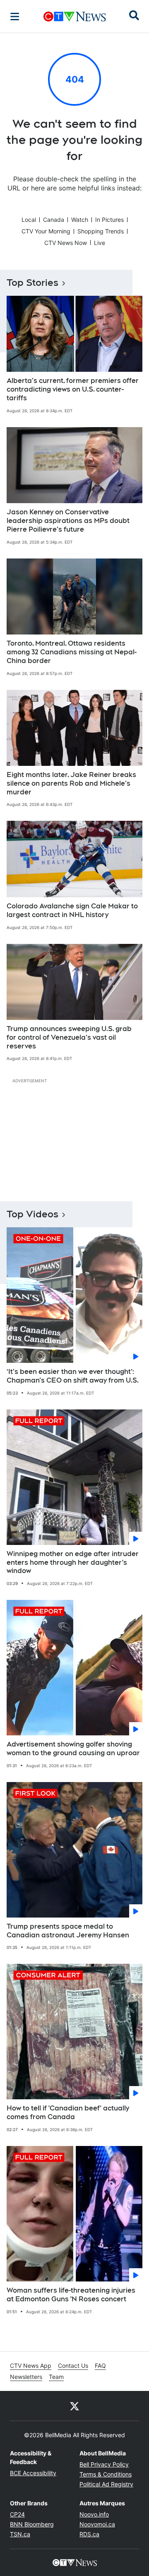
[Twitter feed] (74, 2406)
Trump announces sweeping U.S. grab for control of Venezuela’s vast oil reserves (69, 1037)
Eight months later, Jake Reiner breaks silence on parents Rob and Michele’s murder (71, 783)
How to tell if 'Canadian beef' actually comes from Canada (68, 2113)
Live (100, 243)
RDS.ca (89, 2534)
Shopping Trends (101, 231)
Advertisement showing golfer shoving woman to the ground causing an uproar (73, 1749)
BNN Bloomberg (32, 2524)
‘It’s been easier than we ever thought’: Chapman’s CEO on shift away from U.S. (73, 1376)
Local (29, 220)
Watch (80, 220)
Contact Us (73, 2366)
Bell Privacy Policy (104, 2464)
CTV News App (31, 2366)
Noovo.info (94, 2514)
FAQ (100, 2366)
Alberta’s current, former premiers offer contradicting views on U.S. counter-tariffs (73, 389)
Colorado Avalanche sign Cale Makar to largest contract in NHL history (72, 910)
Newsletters (26, 2377)
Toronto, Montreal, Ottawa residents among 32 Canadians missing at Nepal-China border (72, 652)
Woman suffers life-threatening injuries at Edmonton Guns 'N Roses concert (71, 2295)
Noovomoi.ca (97, 2524)
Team (56, 2377)
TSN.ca (20, 2534)
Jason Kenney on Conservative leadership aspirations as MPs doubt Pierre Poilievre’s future (68, 521)
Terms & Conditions (106, 2474)
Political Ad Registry (106, 2484)
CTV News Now (66, 243)
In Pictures (109, 220)
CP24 (17, 2514)
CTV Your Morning (46, 231)
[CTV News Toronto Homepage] (75, 17)
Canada (54, 220)
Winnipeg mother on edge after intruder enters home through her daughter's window (73, 1562)
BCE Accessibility (33, 2473)
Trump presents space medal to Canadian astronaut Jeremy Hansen (68, 1931)
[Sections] (15, 17)
